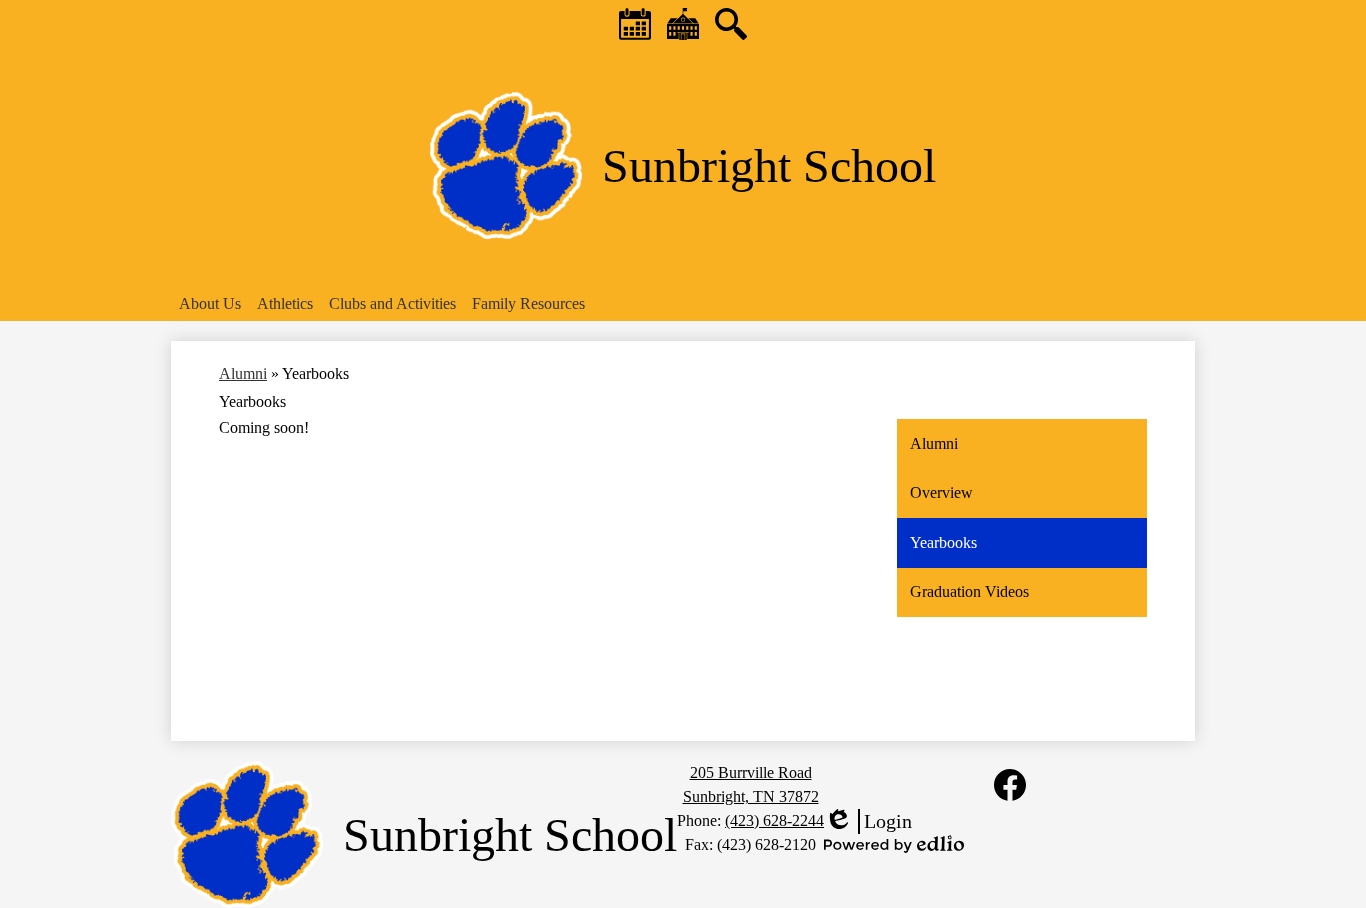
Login (868, 822)
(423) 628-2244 (774, 820)
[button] (210, 304)
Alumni (243, 373)
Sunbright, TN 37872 (751, 796)
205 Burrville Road (751, 772)
